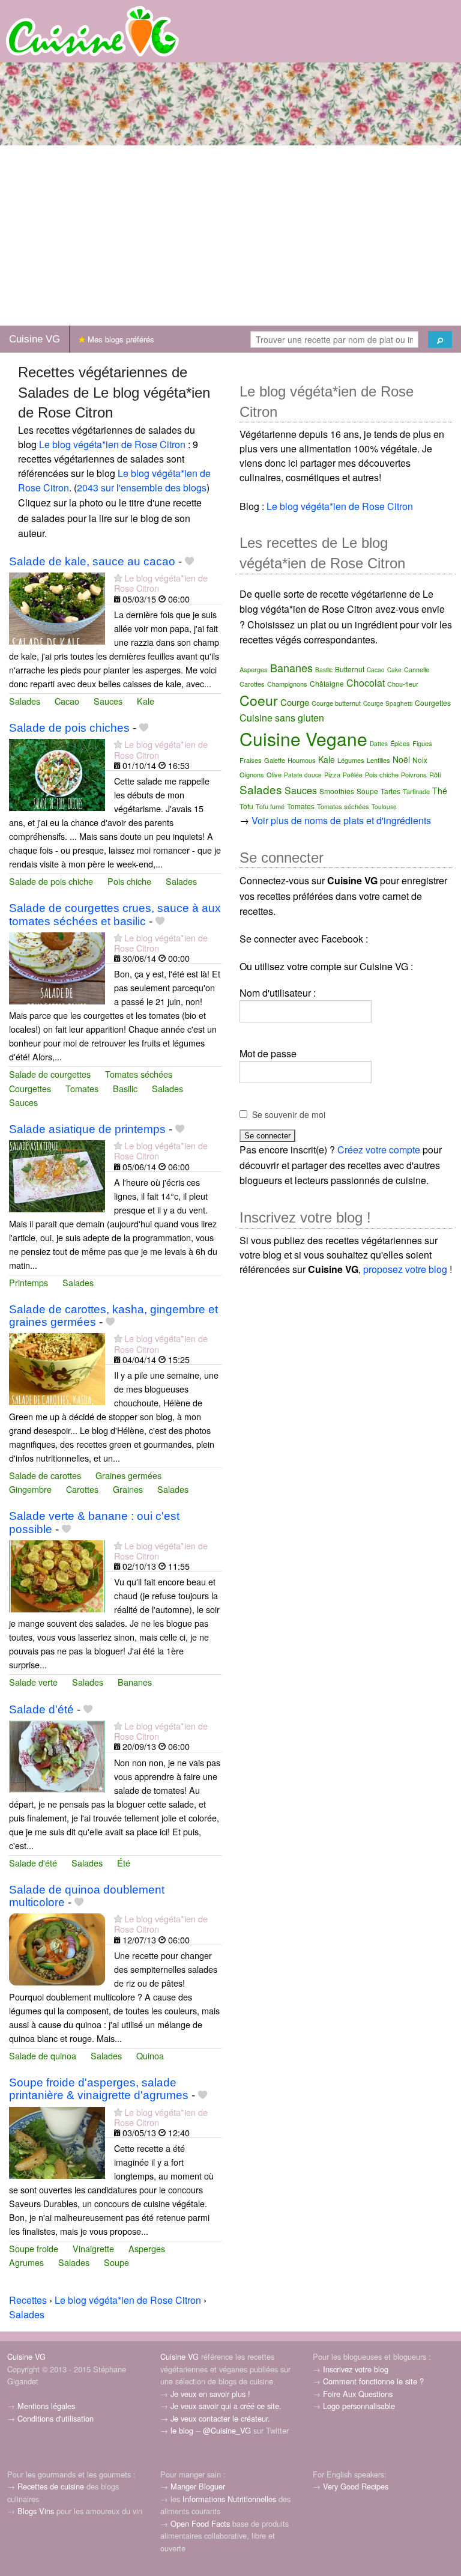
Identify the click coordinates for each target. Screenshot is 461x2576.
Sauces (108, 701)
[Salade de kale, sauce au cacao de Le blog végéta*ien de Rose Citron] (57, 607)
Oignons (252, 774)
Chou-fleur (403, 684)
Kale (146, 701)
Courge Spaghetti (388, 703)
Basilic (125, 1088)
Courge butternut (336, 703)
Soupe (116, 2262)
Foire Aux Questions (358, 2394)
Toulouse (384, 807)
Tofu (246, 806)
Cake (394, 670)
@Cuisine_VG (227, 2430)
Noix (420, 760)
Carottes (82, 1489)
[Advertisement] (230, 235)
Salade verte (33, 1682)
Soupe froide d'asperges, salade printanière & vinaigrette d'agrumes (99, 2089)
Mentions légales (46, 2406)
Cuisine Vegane (303, 739)
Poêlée (353, 775)
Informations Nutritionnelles (229, 2499)
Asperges (147, 2248)
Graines (128, 1489)
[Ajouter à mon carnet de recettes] (189, 561)
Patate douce (303, 775)
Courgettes (30, 1088)
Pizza (332, 774)
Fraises (251, 760)
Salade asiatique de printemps (87, 1129)
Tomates (82, 1088)
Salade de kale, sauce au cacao (92, 561)
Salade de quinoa (43, 2055)
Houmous (302, 760)
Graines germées (128, 1475)
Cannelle (417, 669)
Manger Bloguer (198, 2486)
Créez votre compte (379, 1150)
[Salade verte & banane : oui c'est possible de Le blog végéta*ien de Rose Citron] (57, 1575)
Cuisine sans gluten (282, 718)
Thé (440, 791)
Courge (295, 702)
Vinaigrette (93, 2248)
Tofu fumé (270, 806)
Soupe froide (34, 2248)
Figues (422, 743)
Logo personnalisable (359, 2406)
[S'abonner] (118, 578)
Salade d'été (41, 1709)
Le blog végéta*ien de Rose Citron (112, 444)
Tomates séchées (139, 1074)
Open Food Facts (200, 2523)
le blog (182, 2430)
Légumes (351, 760)
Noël (401, 759)
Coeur (259, 700)
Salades (25, 701)
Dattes (379, 744)
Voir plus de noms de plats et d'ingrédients (341, 820)
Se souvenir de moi (289, 1114)
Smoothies (337, 791)
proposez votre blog (405, 1269)
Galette (275, 760)
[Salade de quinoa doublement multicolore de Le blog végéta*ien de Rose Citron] (57, 1948)
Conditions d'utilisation (56, 2418)
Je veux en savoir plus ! (210, 2394)
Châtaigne (327, 683)
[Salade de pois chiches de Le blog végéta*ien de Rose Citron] (57, 774)
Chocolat (366, 683)
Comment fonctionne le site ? (373, 2381)
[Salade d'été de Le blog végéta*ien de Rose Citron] (57, 1755)
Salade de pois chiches (69, 728)
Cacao (67, 701)
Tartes (390, 791)
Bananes (135, 1682)
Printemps (29, 1282)
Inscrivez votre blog (356, 2369)
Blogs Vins (36, 2511)
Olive (274, 774)
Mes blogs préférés (120, 339)
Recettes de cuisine (51, 2486)
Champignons (287, 684)
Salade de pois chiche (51, 881)
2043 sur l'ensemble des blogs (142, 488)
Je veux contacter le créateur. (220, 2418)
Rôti (435, 774)
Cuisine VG (35, 339)
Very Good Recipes (356, 2486)
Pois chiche (129, 881)
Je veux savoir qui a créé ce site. (226, 2406)
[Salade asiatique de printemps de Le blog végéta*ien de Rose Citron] (57, 1175)
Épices (400, 743)
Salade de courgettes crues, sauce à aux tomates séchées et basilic (115, 914)
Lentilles (378, 760)
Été (124, 1863)
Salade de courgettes (50, 1074)
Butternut (350, 669)
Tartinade (416, 791)
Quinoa (150, 2055)
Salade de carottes (45, 1475)
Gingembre (30, 1489)
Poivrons (414, 774)
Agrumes (26, 2262)
